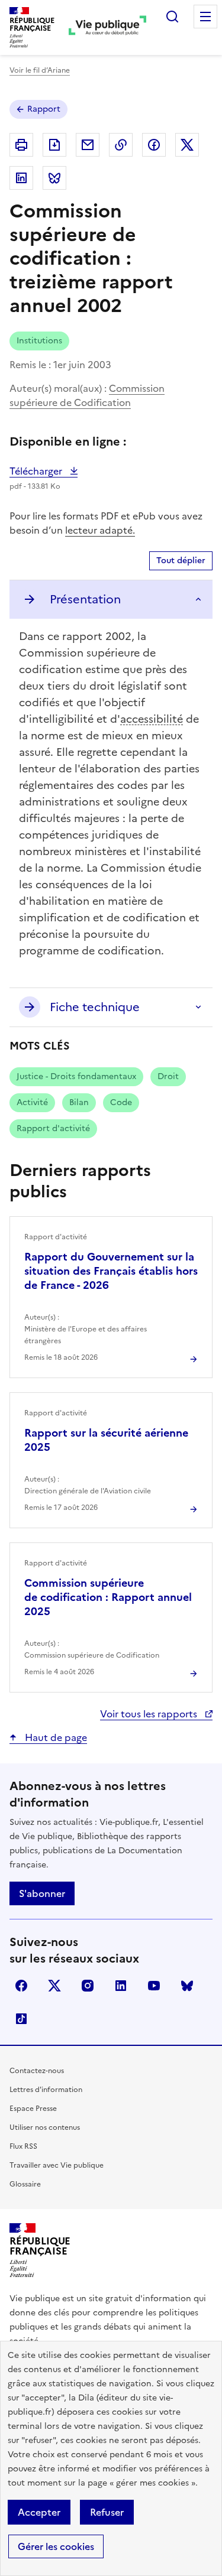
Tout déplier (181, 561)
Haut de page (55, 1737)
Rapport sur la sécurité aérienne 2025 (106, 1440)
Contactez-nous (37, 2071)
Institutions (39, 341)
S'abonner (42, 1893)
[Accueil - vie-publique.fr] (107, 27)
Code (121, 1102)
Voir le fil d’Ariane (40, 70)
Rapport (44, 109)
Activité (32, 1102)
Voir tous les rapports (150, 1714)
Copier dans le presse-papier (121, 145)
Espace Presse (33, 2109)
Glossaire (25, 2184)
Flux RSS (23, 2146)
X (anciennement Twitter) (54, 1986)
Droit (168, 1076)
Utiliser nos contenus (45, 2127)
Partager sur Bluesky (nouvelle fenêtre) (54, 178)
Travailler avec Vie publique (57, 2165)
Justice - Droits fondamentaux (76, 1076)
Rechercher (172, 17)
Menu (205, 17)
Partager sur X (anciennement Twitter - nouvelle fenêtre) (187, 145)
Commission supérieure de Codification (87, 395)
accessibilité (152, 719)
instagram (88, 1986)
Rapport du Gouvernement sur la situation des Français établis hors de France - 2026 (111, 1271)
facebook (21, 1986)
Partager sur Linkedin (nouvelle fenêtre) (21, 178)
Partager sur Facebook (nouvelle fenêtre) (154, 145)
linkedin (121, 1986)
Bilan (79, 1102)
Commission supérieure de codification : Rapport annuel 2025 (108, 1597)
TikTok (21, 2019)
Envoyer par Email (88, 145)
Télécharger (44, 471)
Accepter (39, 2512)
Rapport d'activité (53, 1128)
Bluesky (187, 1986)
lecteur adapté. (100, 530)
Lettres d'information (46, 2090)
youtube (154, 1986)
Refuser (107, 2512)
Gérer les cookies (56, 2546)
